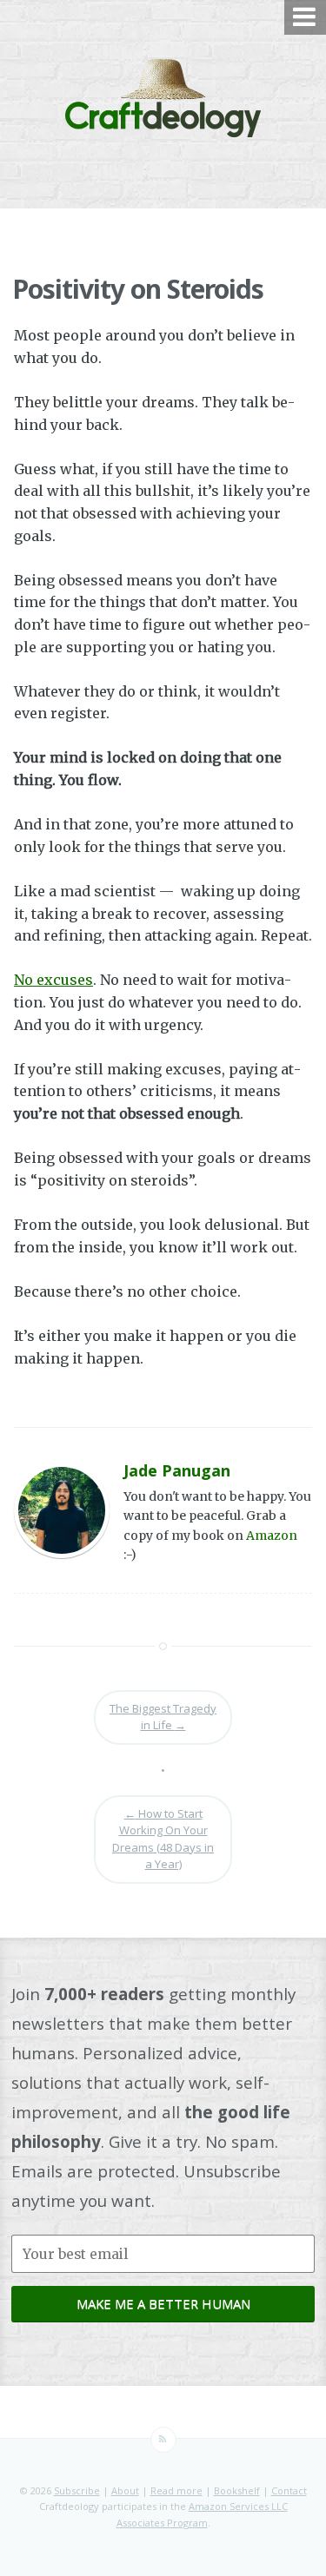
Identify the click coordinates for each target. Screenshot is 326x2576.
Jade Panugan (177, 1470)
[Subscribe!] (163, 2440)
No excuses (53, 980)
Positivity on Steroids (138, 289)
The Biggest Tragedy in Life (163, 1717)
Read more (176, 2490)
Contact (289, 2490)
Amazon (272, 1536)
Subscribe (77, 2490)
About (125, 2490)
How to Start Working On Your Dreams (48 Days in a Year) (163, 1839)
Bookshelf (237, 2490)
